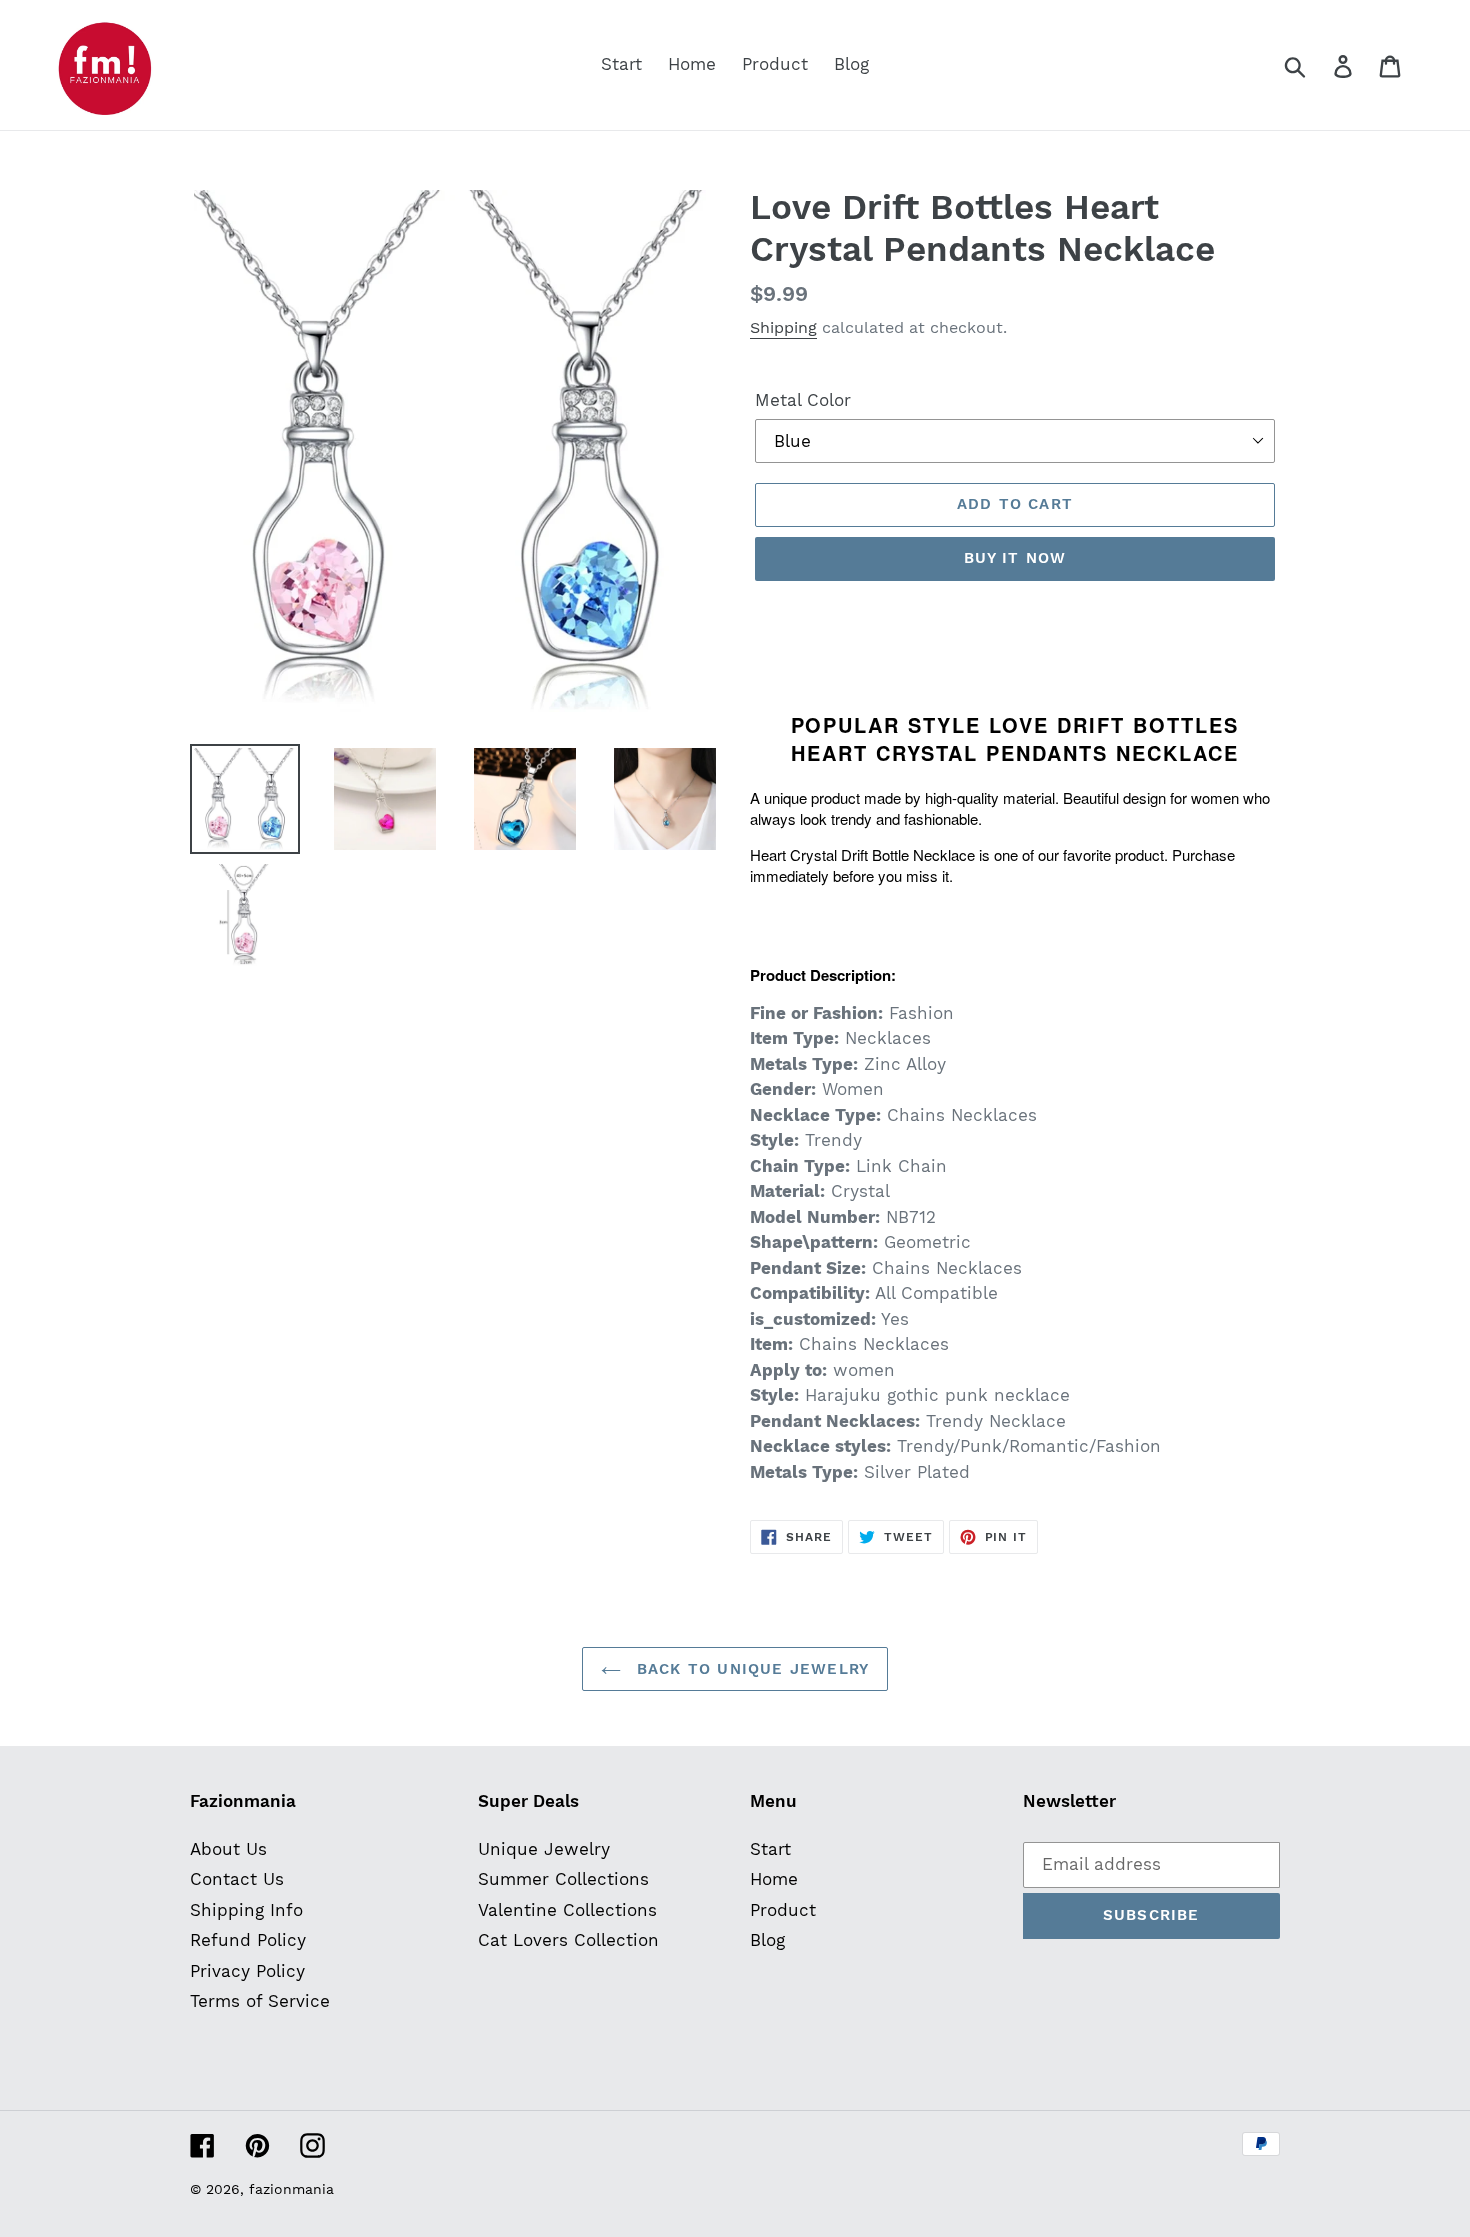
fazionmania (291, 2189)
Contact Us (237, 1879)
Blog (767, 1940)
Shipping (783, 327)
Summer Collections (563, 1879)
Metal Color (803, 400)
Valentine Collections (567, 1910)
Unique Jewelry (544, 1849)
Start (770, 1849)
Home (774, 1879)
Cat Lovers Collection (568, 1940)
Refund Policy (248, 1940)
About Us (228, 1849)
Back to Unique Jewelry (750, 1669)
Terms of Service (260, 2001)
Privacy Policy (247, 1971)
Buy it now (1015, 558)
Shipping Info (246, 1910)
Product (783, 1910)
